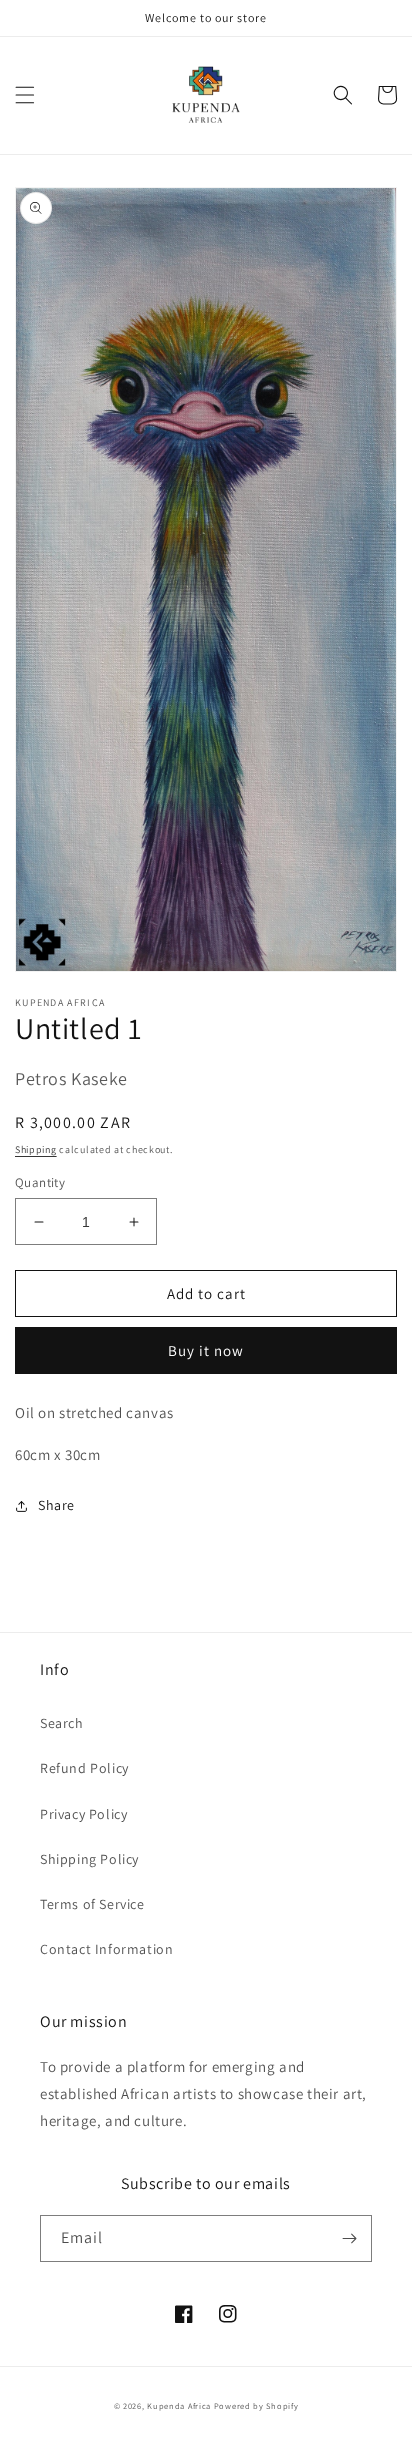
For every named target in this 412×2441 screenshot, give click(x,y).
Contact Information (106, 1949)
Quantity (40, 1182)
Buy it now (206, 1350)
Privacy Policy (83, 1814)
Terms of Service (92, 1904)
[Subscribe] (349, 2238)
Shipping (36, 1149)
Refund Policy (84, 1768)
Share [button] (56, 1505)
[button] (25, 95)
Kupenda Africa (179, 2405)
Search (62, 1723)
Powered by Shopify (256, 2405)
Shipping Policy (89, 1859)
